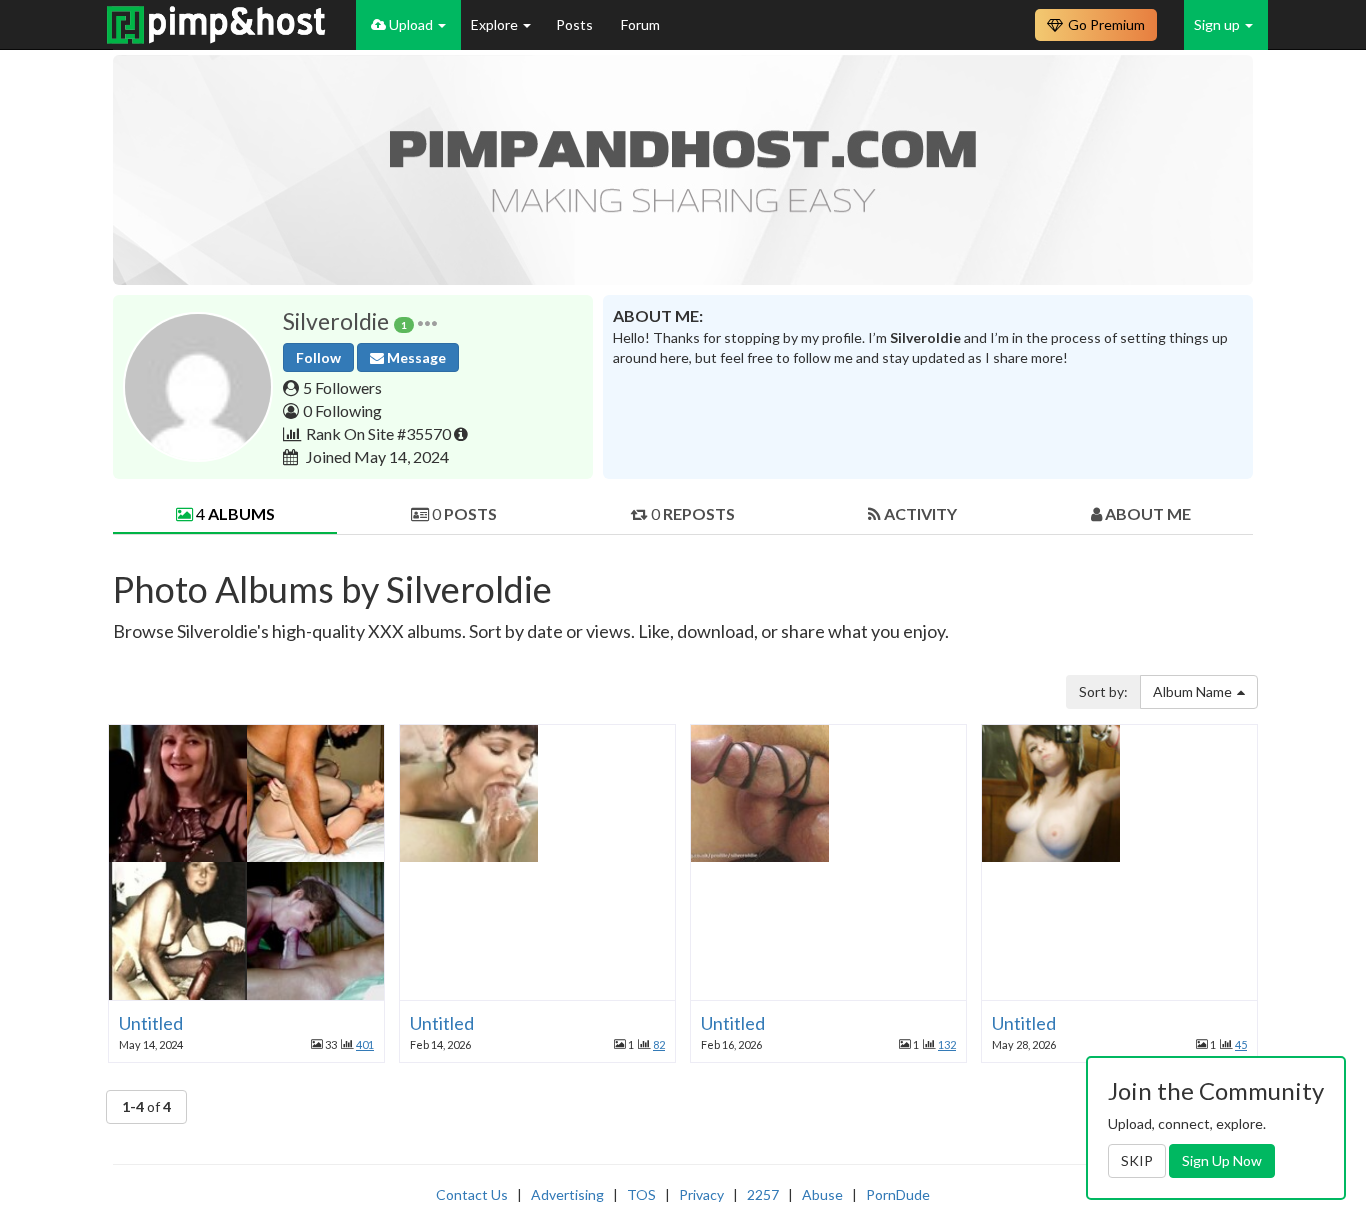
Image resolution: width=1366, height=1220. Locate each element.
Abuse (822, 1194)
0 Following (342, 410)
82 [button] (659, 1044)
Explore (496, 24)
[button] (427, 321)
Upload (411, 24)
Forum (640, 24)
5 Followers (342, 387)
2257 (763, 1194)
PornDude (898, 1194)
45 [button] (1241, 1044)
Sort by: (1103, 691)
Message (415, 357)
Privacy (701, 1194)
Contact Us (472, 1194)
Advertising (567, 1194)
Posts (576, 24)
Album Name (1192, 691)
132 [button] (947, 1044)
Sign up (1218, 24)
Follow (318, 357)
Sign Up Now (1222, 1160)
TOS (641, 1194)
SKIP (1137, 1160)
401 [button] (365, 1044)
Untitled (151, 1023)
